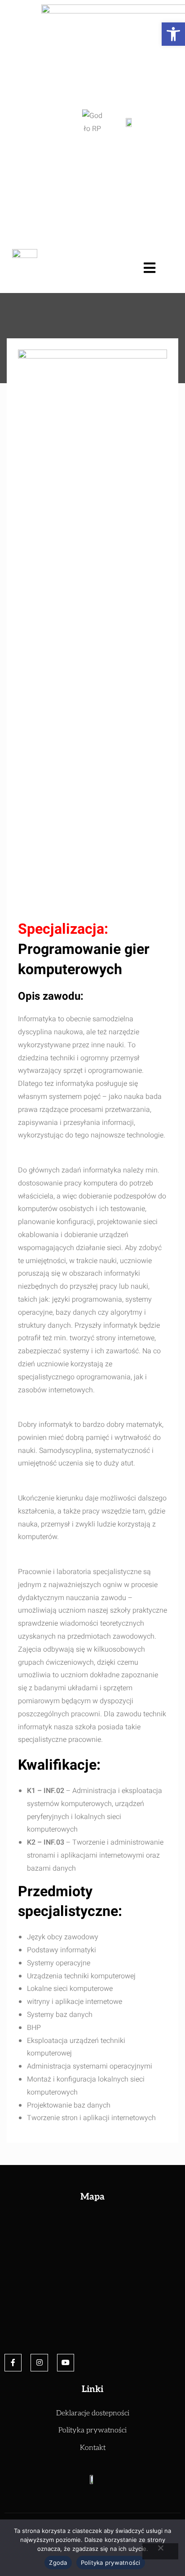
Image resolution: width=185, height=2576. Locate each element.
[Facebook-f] (13, 2362)
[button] (173, 34)
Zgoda (58, 2563)
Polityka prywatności (111, 2563)
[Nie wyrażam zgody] (160, 2551)
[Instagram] (39, 2362)
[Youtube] (66, 2362)
